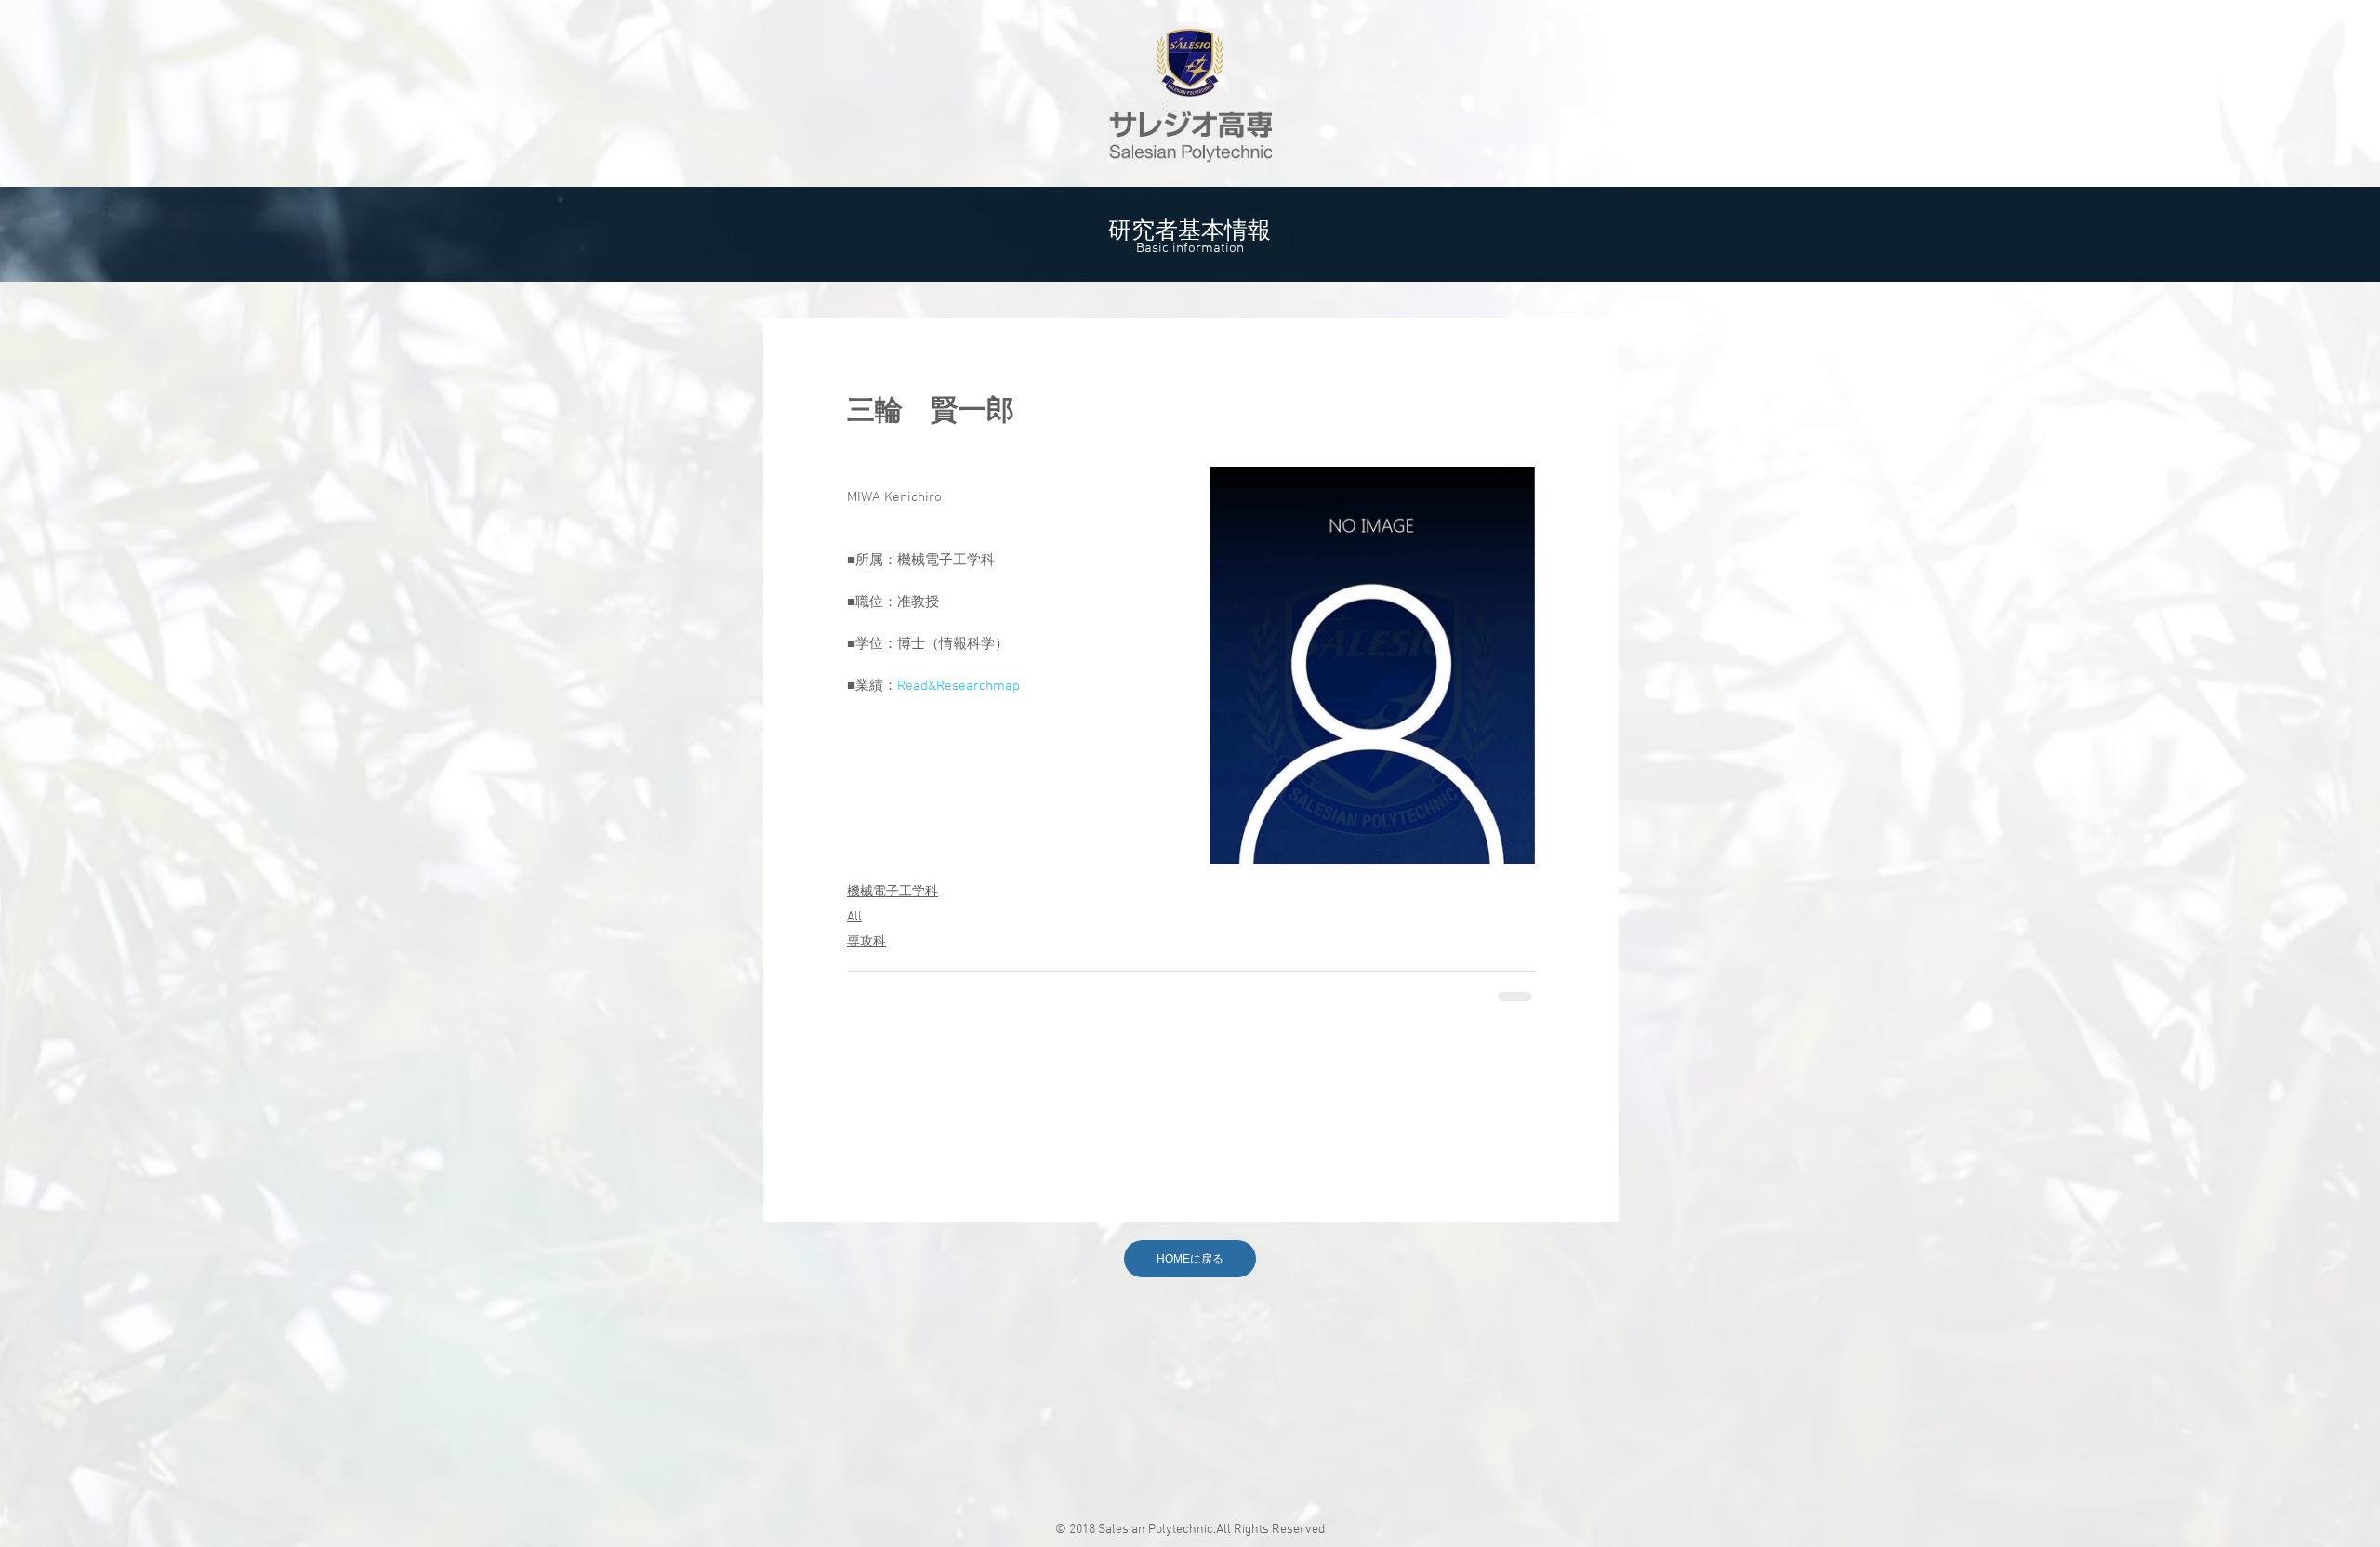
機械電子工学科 (892, 892)
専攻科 (866, 942)
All (854, 917)
